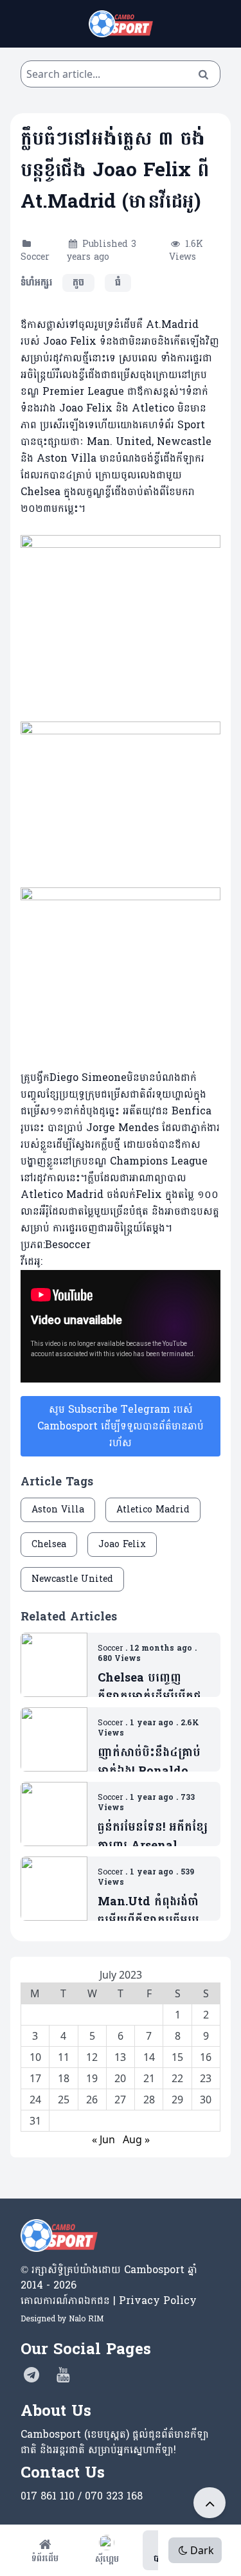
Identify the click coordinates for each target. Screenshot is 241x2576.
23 (206, 2078)
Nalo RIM (86, 2319)
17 (35, 2078)
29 (177, 2100)
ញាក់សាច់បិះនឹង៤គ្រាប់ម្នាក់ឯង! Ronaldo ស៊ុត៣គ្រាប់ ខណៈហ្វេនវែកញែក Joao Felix (149, 1762)
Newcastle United (72, 1579)
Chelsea (49, 1544)
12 (92, 2057)
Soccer (35, 257)
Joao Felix (122, 1544)
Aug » (136, 2139)
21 (149, 2078)
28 (149, 2100)
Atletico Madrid (153, 1510)
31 (35, 2121)
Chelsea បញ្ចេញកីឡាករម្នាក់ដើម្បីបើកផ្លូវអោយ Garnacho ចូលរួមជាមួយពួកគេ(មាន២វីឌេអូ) (152, 1688)
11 (64, 2057)
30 (206, 2100)
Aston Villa (58, 1510)
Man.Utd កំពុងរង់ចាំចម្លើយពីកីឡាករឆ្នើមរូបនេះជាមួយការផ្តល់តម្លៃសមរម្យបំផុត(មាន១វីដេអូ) (148, 1911)
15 (177, 2057)
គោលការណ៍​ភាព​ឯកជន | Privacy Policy (109, 2300)
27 (120, 2100)
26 (92, 2100)
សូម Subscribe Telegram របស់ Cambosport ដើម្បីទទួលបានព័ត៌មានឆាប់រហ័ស (121, 1426)
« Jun (103, 2139)
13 (120, 2057)
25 (64, 2100)
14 (149, 2057)
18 (64, 2078)
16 (206, 2057)
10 (35, 2057)
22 (177, 2078)
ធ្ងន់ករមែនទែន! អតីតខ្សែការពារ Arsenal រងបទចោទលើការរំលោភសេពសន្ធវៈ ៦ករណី (153, 1837)
